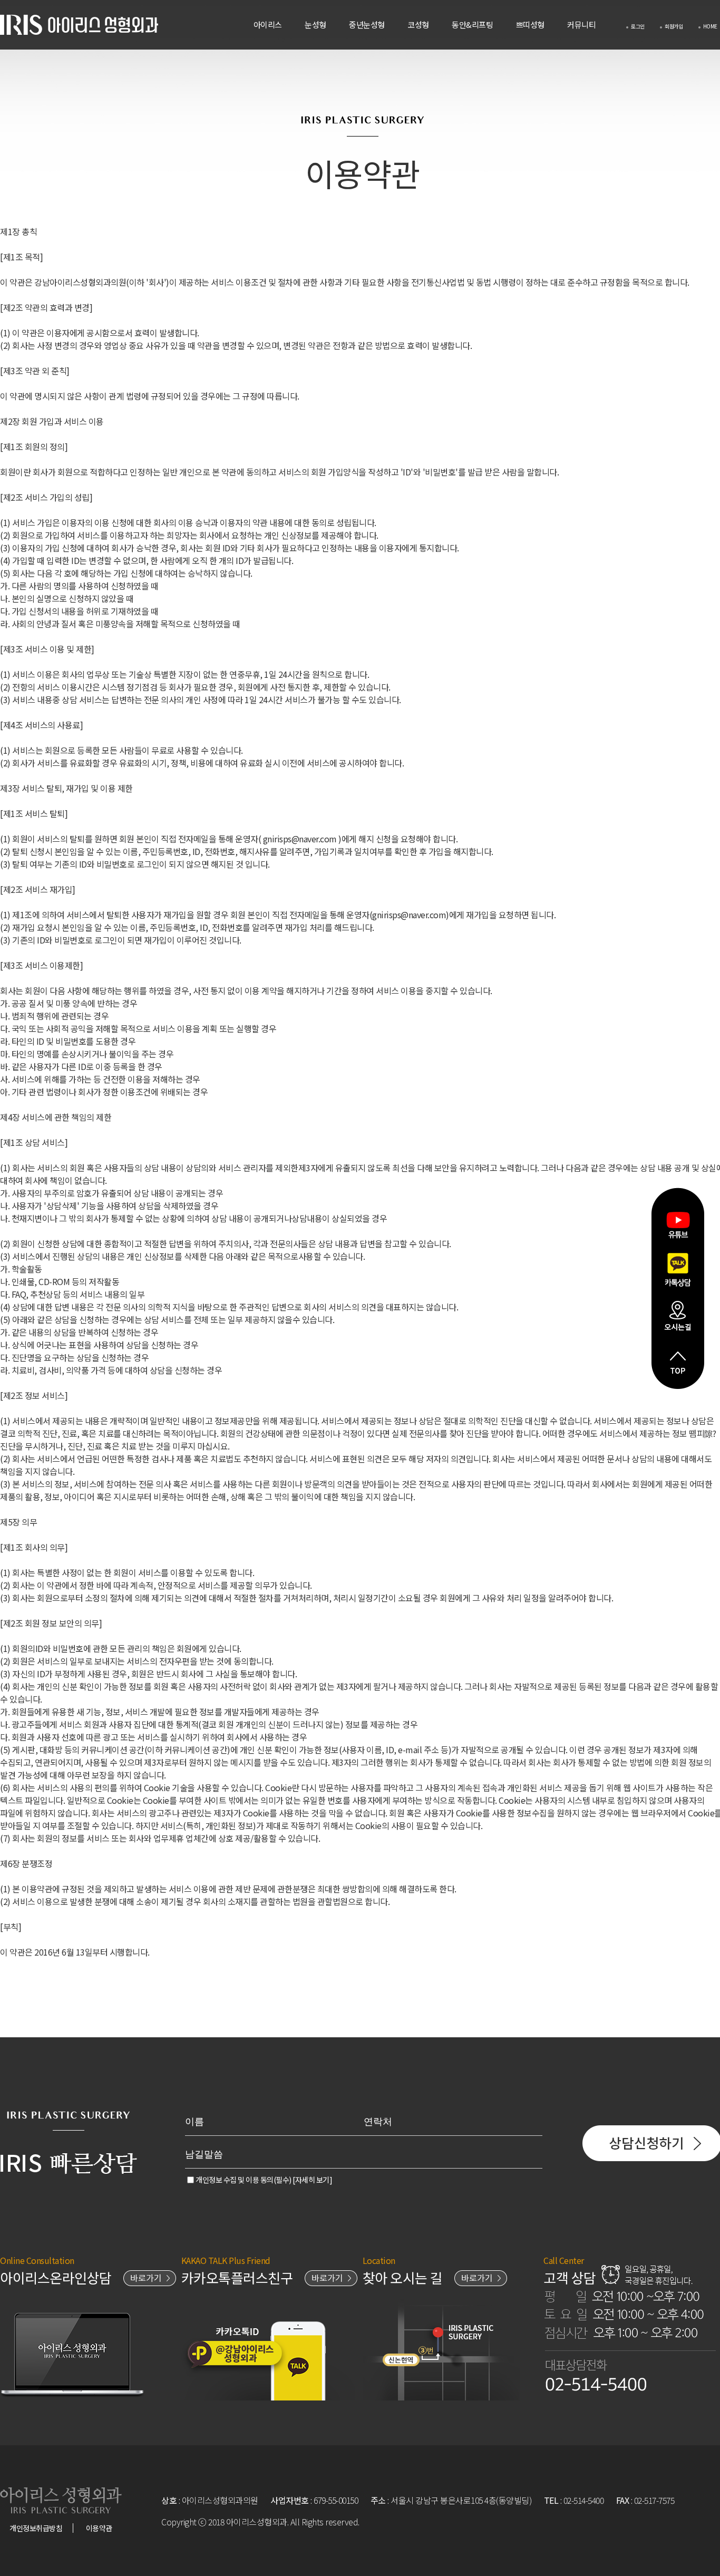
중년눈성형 (367, 25)
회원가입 (674, 26)
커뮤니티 (581, 25)
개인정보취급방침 (36, 2528)
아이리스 (268, 25)
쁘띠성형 (530, 25)
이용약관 (99, 2528)
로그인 (638, 26)
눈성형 (315, 25)
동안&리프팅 (472, 25)
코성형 (418, 25)
